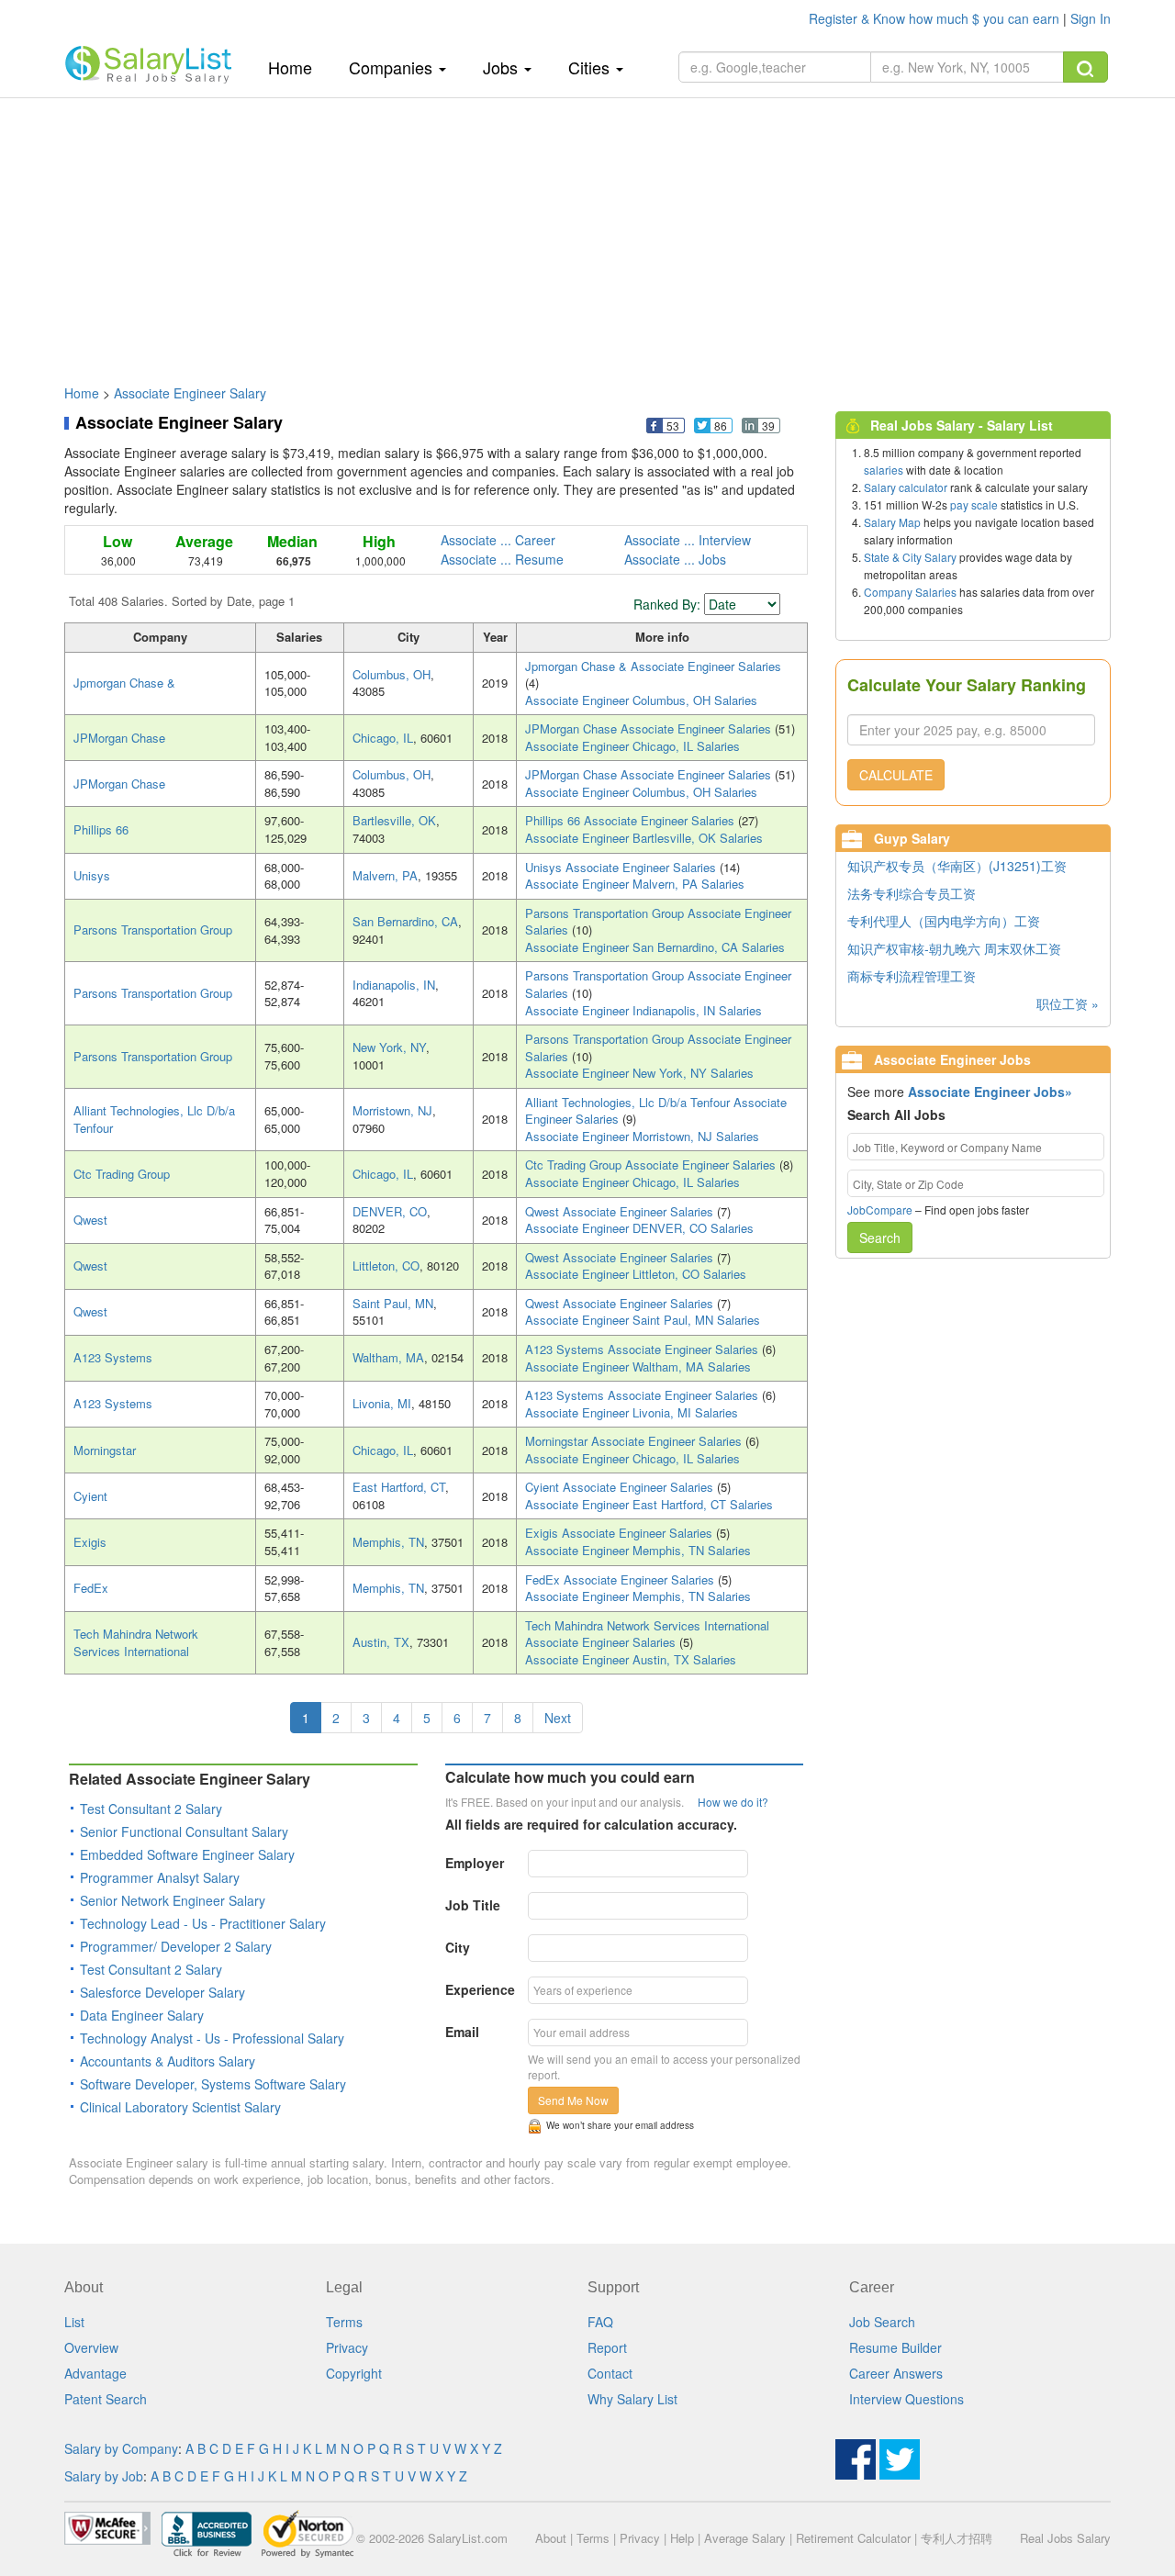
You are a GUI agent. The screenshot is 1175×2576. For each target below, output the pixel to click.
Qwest (90, 1220)
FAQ (600, 2322)
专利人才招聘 (957, 2538)
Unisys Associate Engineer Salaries (622, 867)
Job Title (473, 1905)
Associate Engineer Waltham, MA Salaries (638, 1366)
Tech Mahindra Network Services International (136, 1642)
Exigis (90, 1542)
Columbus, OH (392, 674)
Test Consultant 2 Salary (151, 1809)
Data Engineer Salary (142, 2015)
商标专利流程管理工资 (912, 976)
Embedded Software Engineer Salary (187, 1854)
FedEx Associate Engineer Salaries (621, 1579)
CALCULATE (896, 775)
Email (462, 2032)
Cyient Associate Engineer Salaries (621, 1487)
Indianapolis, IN (394, 985)
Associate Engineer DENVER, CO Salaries (639, 1228)
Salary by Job (104, 2476)
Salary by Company (121, 2448)
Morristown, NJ (392, 1110)
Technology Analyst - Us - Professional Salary (212, 2038)
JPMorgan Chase (119, 738)
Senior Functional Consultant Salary (184, 1831)
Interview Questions (906, 2399)
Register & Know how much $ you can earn (936, 18)
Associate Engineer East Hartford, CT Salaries (649, 1504)
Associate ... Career (498, 540)
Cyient (90, 1496)
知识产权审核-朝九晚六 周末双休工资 (954, 948)
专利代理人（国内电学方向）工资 (944, 921)
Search (880, 1238)
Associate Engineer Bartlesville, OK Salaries (644, 838)
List (74, 2322)
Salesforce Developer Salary (162, 1992)
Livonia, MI (382, 1403)
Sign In (1091, 18)
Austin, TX (381, 1642)
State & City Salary (910, 557)
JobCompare (880, 1210)
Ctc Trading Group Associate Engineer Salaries (652, 1165)
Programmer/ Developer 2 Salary (176, 1946)
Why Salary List (632, 2399)
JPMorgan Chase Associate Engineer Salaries (650, 728)
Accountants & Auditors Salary (168, 2061)
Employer (475, 1863)
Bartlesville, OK (394, 820)
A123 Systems (113, 1357)
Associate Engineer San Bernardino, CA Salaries (655, 947)
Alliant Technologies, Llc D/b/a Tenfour (154, 1119)
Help (682, 2538)
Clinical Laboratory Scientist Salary (180, 2107)
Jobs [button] (503, 67)
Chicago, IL (383, 738)
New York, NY (389, 1047)
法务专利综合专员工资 (912, 893)
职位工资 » (1068, 1003)
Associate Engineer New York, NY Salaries (639, 1073)
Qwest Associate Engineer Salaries (621, 1211)
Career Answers (896, 2373)
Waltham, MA (388, 1357)
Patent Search (106, 2399)
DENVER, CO (390, 1211)
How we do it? (733, 1802)
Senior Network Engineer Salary (173, 1900)
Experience (480, 1989)
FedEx (91, 1588)
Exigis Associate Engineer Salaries (621, 1533)
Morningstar (105, 1450)
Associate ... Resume (502, 559)
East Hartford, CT (399, 1487)
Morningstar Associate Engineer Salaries (635, 1441)
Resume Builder (895, 2347)
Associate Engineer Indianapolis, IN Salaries (643, 1010)
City (458, 1947)
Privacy (347, 2347)
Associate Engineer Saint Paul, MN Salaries (643, 1320)
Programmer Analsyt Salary (160, 1877)
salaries (884, 470)
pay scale (974, 504)
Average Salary (745, 2538)
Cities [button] (591, 67)
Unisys (92, 875)
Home (297, 67)
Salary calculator (906, 487)
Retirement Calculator (853, 2538)
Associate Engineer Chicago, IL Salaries (632, 746)
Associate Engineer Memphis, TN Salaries (638, 1550)
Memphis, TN (388, 1542)
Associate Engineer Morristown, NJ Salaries (642, 1136)
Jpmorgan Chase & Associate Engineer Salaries (653, 666)
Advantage (95, 2373)
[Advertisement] (587, 232)
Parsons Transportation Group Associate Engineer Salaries (658, 922)
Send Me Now (573, 2100)
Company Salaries (910, 592)
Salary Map (892, 522)
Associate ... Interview (688, 540)
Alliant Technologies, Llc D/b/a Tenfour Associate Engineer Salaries (656, 1111)
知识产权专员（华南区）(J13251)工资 (957, 866)
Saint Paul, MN (393, 1303)
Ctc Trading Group (122, 1174)
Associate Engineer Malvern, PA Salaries (635, 884)
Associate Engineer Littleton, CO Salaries (636, 1274)
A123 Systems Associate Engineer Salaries (643, 1349)
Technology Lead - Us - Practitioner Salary (203, 1923)
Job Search (882, 2322)
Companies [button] (393, 67)
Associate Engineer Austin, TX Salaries (631, 1659)
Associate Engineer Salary (190, 393)
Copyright (354, 2373)
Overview (91, 2347)
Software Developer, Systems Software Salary (213, 2084)
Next (558, 1718)
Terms (344, 2322)
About (551, 2538)
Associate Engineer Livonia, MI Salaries (632, 1412)
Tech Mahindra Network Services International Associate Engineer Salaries (647, 1634)
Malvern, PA (385, 875)
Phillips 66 (101, 829)
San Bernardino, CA (405, 921)
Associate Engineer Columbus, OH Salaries (641, 700)
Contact (610, 2373)
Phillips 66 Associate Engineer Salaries (632, 820)
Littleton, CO (386, 1266)
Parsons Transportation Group (153, 930)
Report (607, 2347)
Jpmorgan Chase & (124, 683)
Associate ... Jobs (675, 559)
